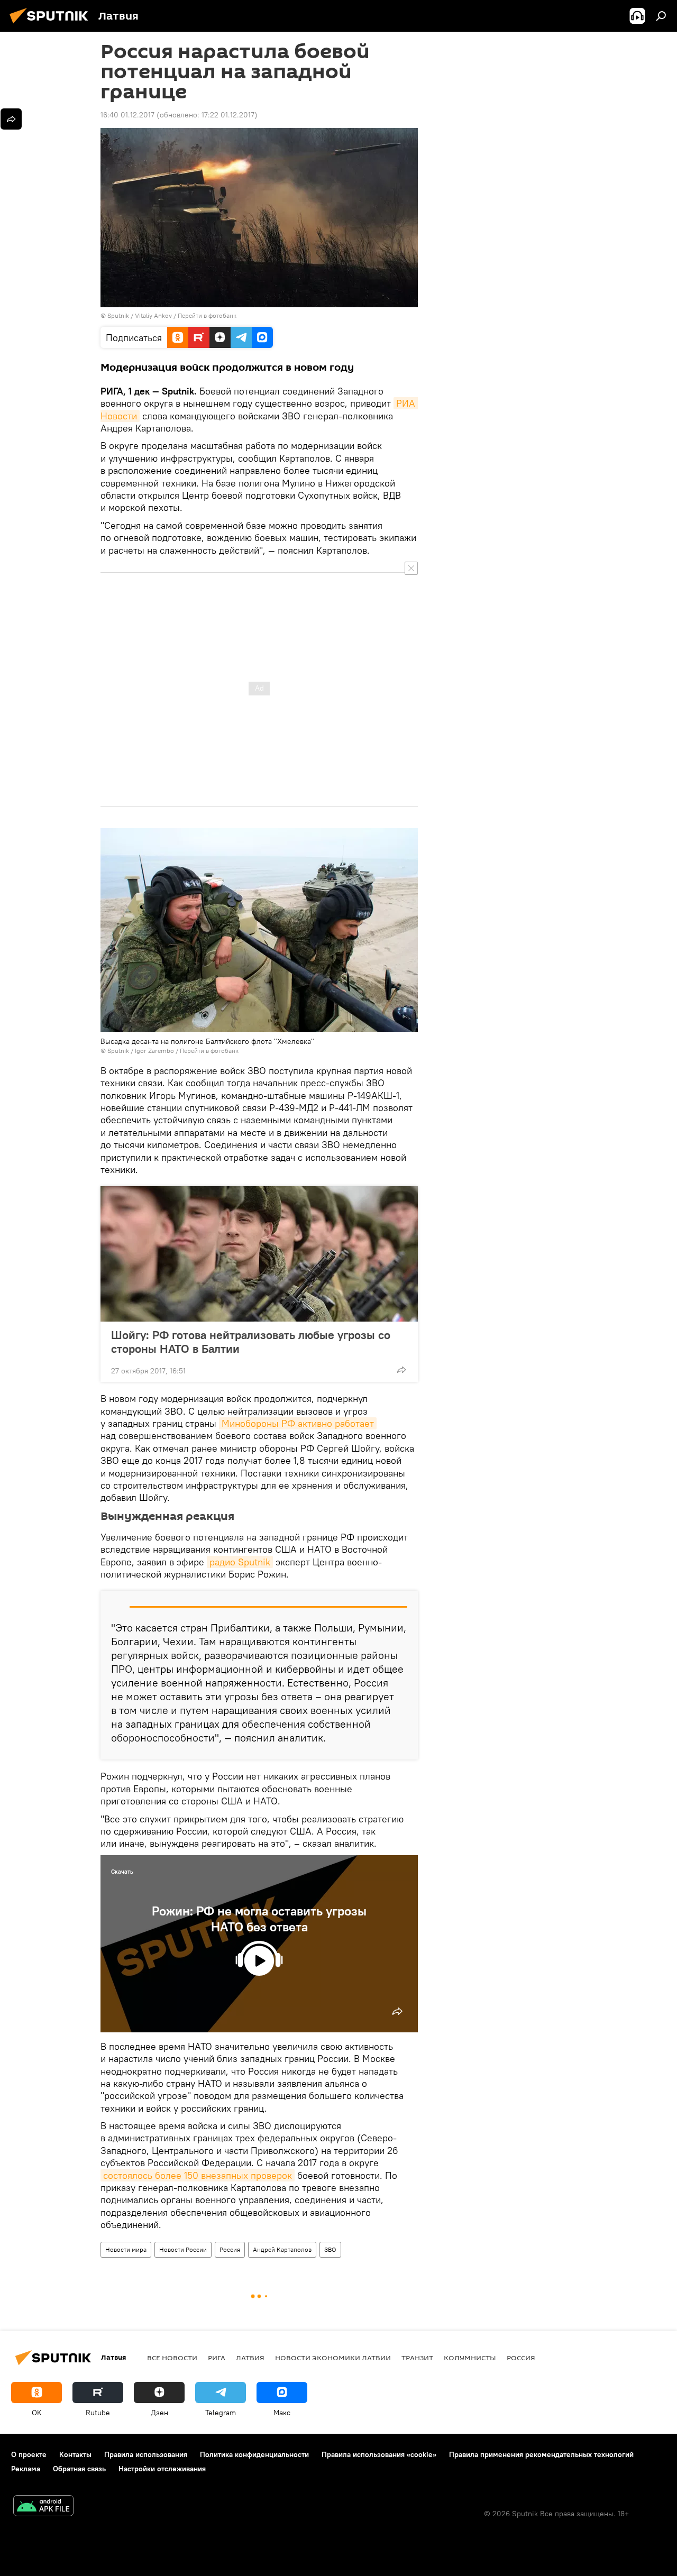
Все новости (172, 2358)
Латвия (250, 2358)
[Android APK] (43, 2507)
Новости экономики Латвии (333, 2358)
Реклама (26, 2469)
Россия (230, 2249)
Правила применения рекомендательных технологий (541, 2454)
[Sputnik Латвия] (52, 25)
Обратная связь (79, 2469)
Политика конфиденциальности (254, 2454)
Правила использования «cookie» (379, 2454)
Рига (217, 2358)
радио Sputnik (240, 1562)
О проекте (29, 2454)
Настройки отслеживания (162, 2469)
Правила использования (146, 2454)
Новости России (183, 2249)
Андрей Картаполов (282, 2249)
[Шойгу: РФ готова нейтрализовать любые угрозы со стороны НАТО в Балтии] (259, 1254)
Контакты (75, 2454)
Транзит (417, 2358)
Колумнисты (470, 2358)
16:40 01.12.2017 (127, 115)
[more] (401, 1370)
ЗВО (330, 2249)
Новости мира (126, 2249)
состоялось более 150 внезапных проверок (198, 2175)
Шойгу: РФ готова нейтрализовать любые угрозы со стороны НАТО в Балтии (251, 1342)
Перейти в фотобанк (207, 315)
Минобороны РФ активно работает (298, 1423)
